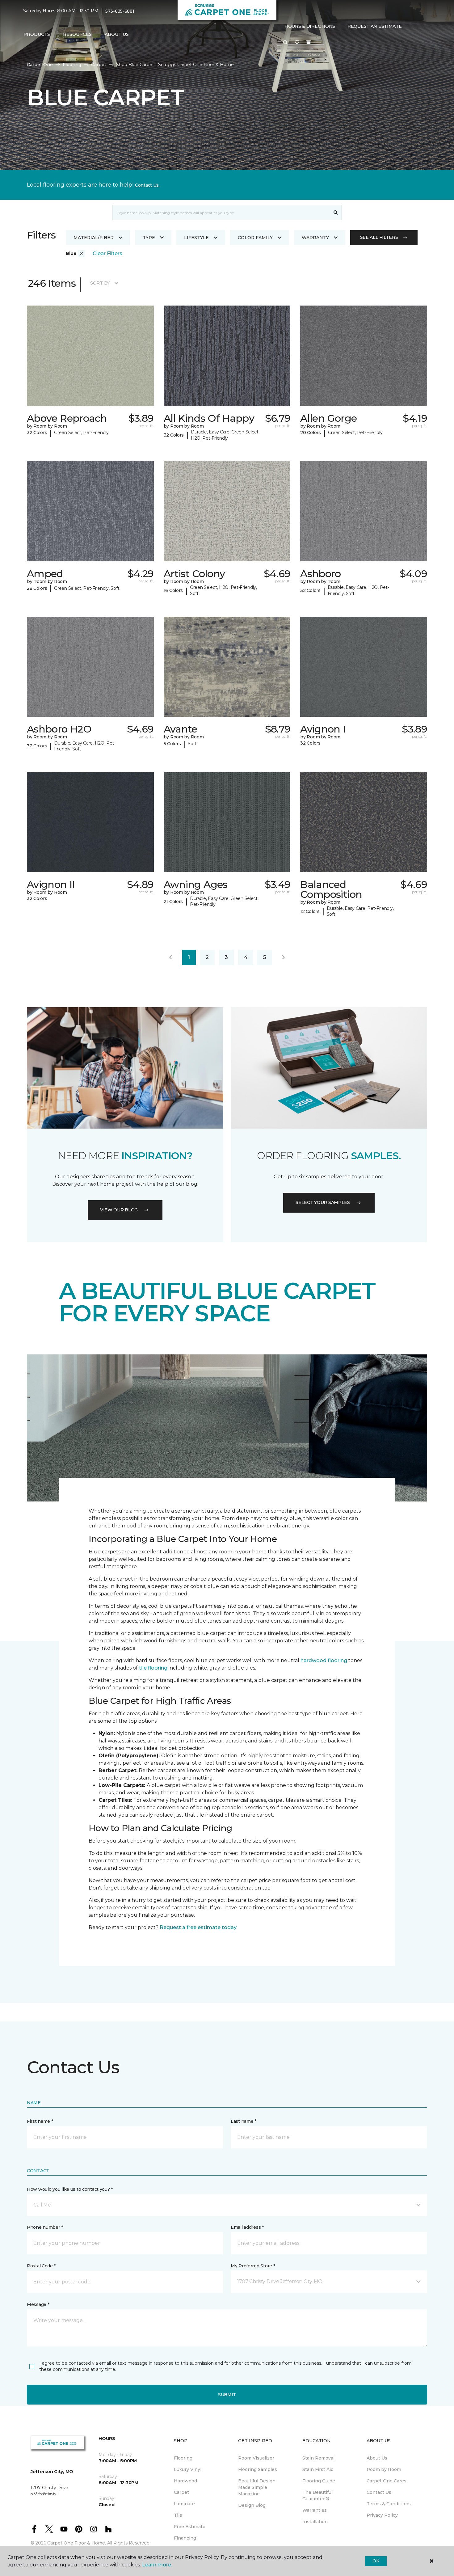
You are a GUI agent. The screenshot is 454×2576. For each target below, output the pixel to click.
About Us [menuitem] (377, 2458)
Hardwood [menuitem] (185, 2481)
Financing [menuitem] (185, 2538)
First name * (40, 2121)
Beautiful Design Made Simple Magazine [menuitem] (257, 2487)
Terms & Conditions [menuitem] (389, 2504)
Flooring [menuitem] (183, 2458)
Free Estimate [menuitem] (190, 2527)
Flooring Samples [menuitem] (258, 2469)
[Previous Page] (170, 957)
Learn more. (157, 2565)
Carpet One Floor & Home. (77, 2543)
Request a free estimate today (198, 1927)
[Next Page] (284, 957)
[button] (285, 43)
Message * (38, 2304)
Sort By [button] (100, 283)
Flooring (72, 65)
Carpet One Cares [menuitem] (387, 2481)
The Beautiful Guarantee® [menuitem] (317, 2496)
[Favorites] (297, 43)
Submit (227, 2395)
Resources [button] (77, 34)
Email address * (247, 2227)
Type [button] (149, 238)
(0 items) (309, 42)
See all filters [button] (379, 237)
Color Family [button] (255, 238)
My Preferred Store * (253, 2266)
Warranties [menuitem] (315, 2510)
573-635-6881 (120, 11)
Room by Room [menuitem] (384, 2469)
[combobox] (221, 213)
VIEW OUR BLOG (119, 1210)
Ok (376, 2561)
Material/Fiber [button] (94, 238)
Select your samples (323, 1202)
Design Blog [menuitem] (252, 2505)
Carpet (99, 65)
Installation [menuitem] (315, 2522)
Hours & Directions (310, 26)
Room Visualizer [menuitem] (256, 2458)
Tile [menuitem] (178, 2515)
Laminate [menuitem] (184, 2504)
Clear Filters (107, 253)
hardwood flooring (324, 1660)
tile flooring (153, 1668)
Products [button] (37, 34)
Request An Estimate (375, 26)
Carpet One (40, 65)
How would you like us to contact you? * (70, 2189)
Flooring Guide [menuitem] (319, 2481)
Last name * (244, 2121)
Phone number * (45, 2227)
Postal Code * (41, 2266)
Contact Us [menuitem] (379, 2492)
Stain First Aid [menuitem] (318, 2469)
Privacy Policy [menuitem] (382, 2515)
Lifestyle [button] (196, 238)
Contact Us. (147, 185)
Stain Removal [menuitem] (318, 2458)
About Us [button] (117, 34)
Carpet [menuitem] (181, 2492)
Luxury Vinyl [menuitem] (188, 2469)
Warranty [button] (315, 238)
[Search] (336, 213)
